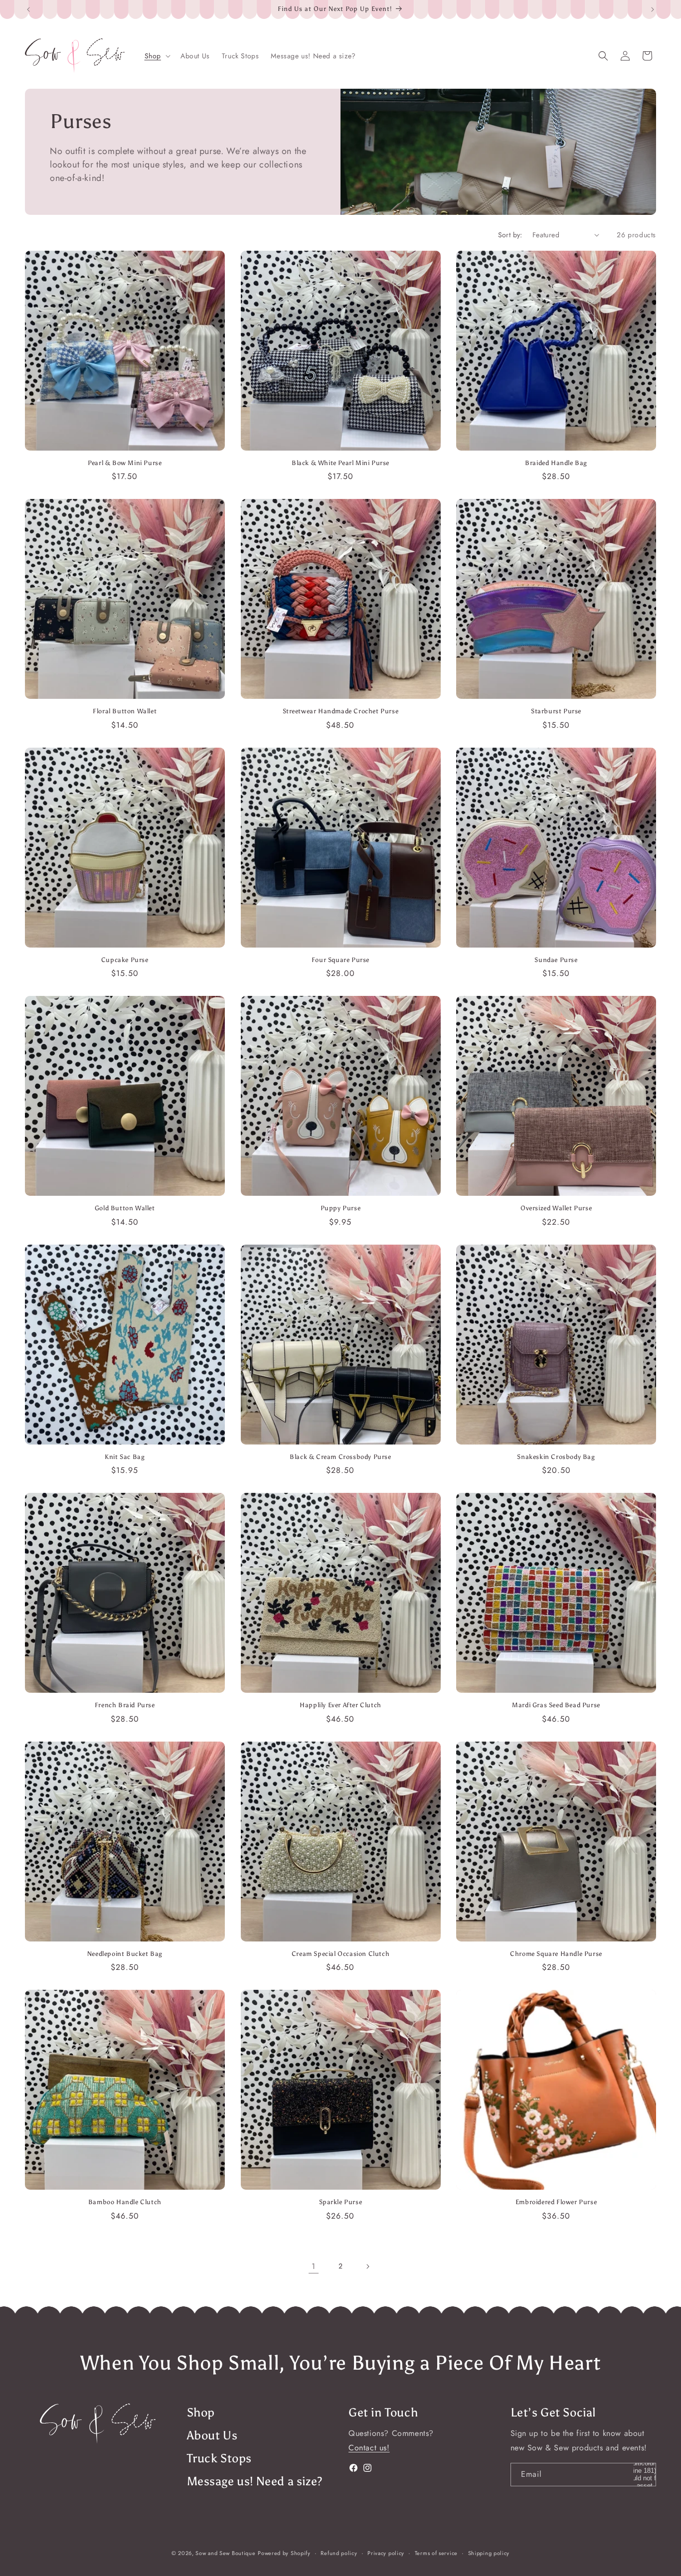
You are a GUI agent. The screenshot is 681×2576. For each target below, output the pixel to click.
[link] (98, 2424)
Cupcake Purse (125, 960)
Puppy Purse (341, 1208)
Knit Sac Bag (125, 1457)
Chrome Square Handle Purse (556, 1954)
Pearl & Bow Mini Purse (125, 463)
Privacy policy (386, 2553)
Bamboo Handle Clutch (125, 2202)
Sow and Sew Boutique (225, 2553)
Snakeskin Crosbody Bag (556, 1457)
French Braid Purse (125, 1705)
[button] (157, 56)
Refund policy (339, 2553)
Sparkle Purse (341, 2202)
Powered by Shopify (284, 2553)
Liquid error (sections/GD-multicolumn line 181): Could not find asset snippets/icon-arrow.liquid (645, 2475)
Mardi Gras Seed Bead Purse (556, 1705)
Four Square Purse (340, 960)
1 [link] (314, 2266)
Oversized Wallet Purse (556, 1208)
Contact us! (369, 2448)
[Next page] (367, 2266)
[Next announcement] (653, 9)
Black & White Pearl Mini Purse (340, 463)
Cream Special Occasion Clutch (340, 1954)
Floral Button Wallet (125, 711)
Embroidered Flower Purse (556, 2202)
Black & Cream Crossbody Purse (340, 1457)
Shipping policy (489, 2553)
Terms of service (436, 2553)
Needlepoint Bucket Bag (125, 1954)
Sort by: (510, 235)
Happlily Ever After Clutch (340, 1705)
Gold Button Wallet (125, 1208)
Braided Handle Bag (556, 463)
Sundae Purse (556, 960)
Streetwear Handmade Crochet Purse (341, 711)
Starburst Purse (556, 711)
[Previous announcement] (28, 9)
